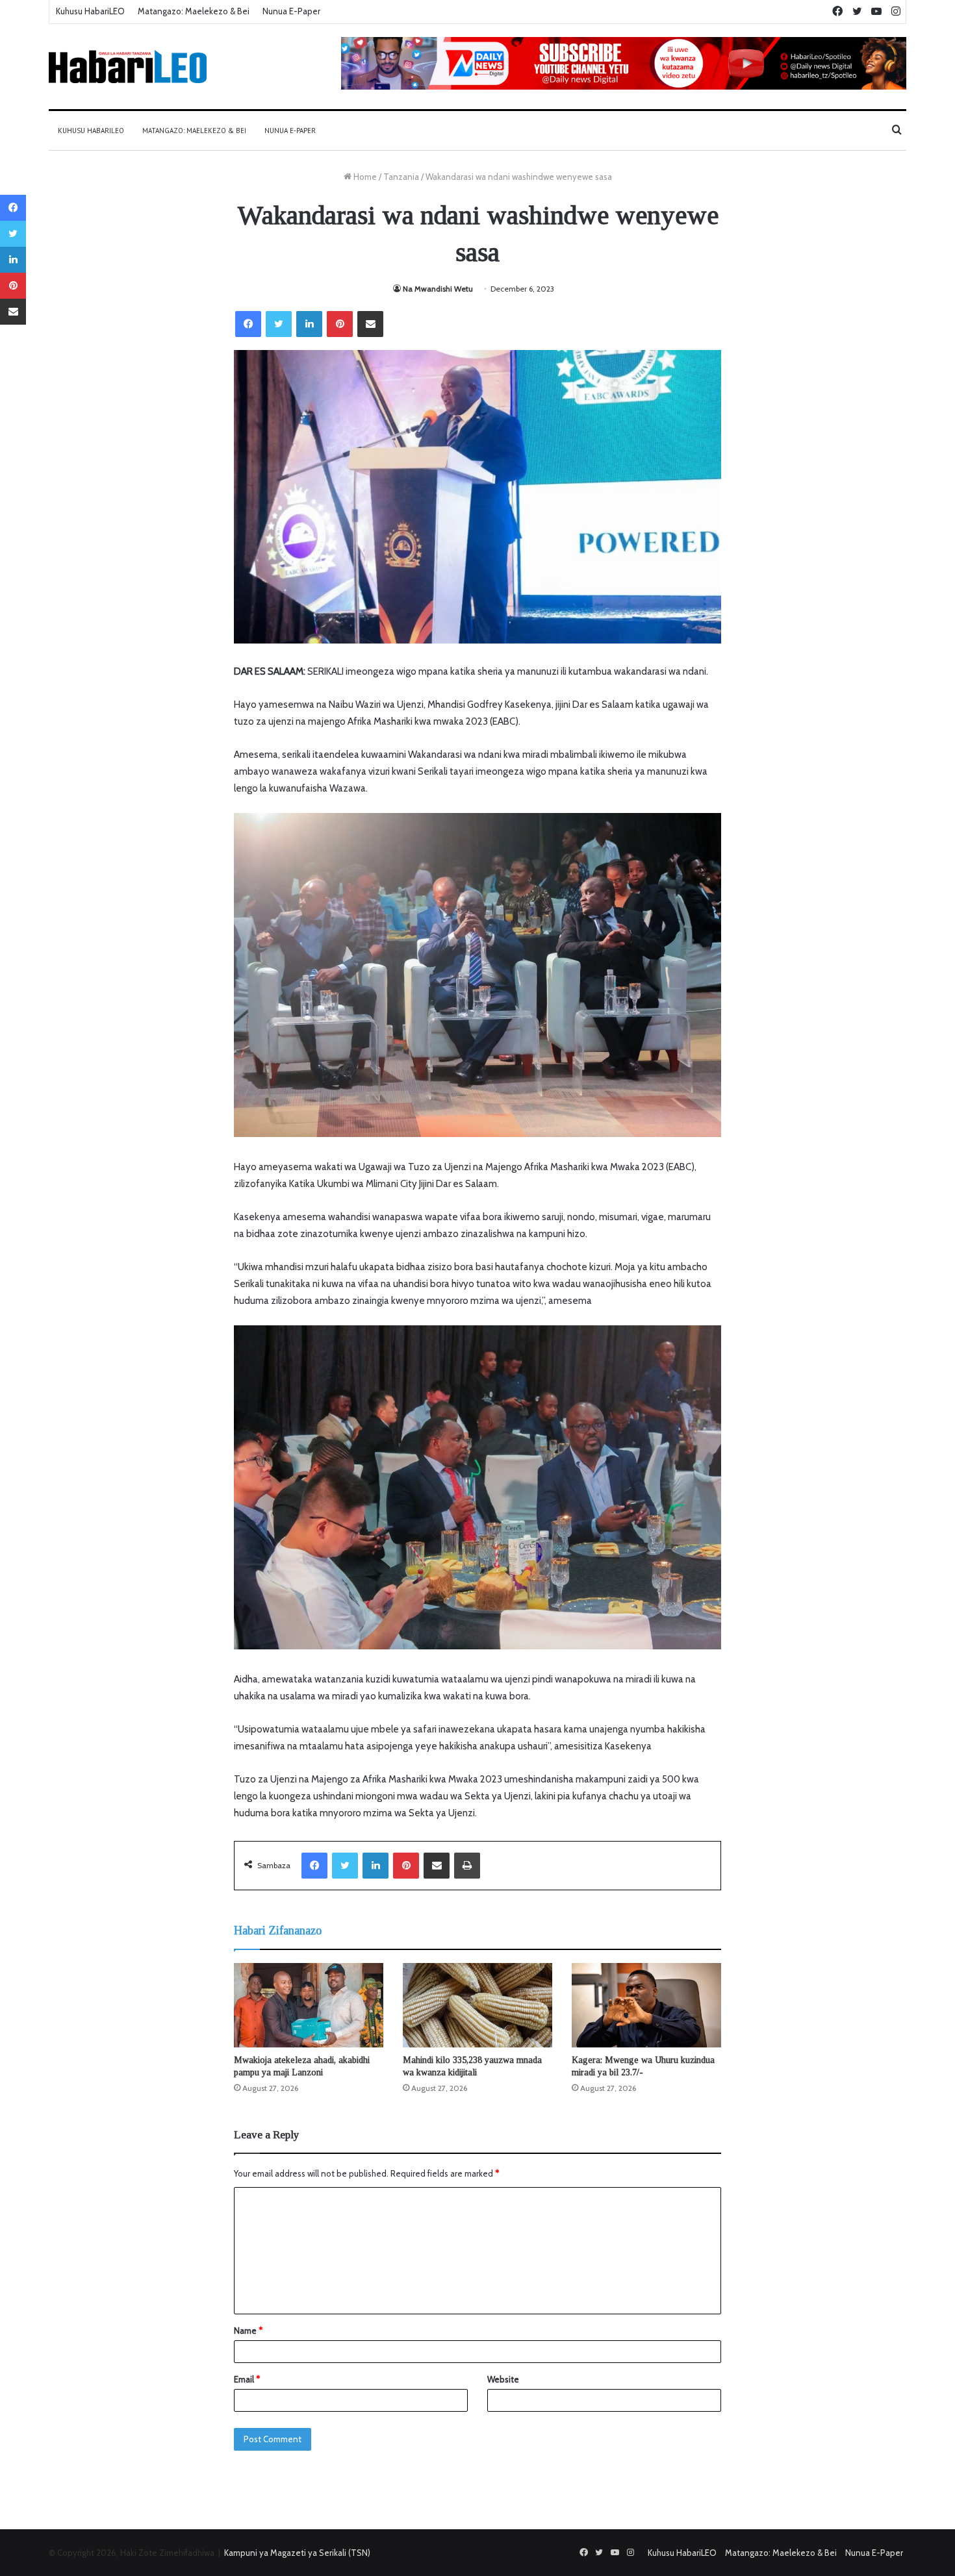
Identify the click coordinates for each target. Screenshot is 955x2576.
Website (503, 2379)
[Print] (467, 1866)
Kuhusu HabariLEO (90, 11)
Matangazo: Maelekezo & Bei (194, 11)
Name (248, 2331)
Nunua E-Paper (291, 11)
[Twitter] (279, 324)
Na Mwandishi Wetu (438, 289)
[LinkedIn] (309, 324)
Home (364, 177)
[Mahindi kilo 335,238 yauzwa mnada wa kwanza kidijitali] (478, 2005)
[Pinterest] (340, 324)
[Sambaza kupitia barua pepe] (370, 324)
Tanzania (401, 177)
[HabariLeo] (128, 67)
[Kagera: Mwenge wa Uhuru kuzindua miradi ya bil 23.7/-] (646, 2005)
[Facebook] (248, 324)
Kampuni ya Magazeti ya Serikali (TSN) (297, 2553)
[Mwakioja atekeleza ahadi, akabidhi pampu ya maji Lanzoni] (309, 2005)
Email (247, 2379)
